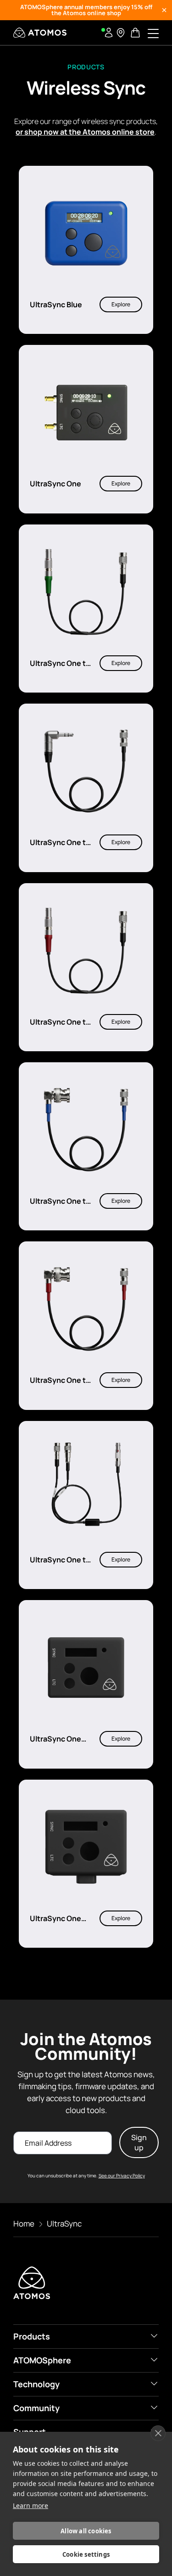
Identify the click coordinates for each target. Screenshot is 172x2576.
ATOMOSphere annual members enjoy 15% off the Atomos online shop (86, 10)
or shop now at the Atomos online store (85, 132)
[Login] (109, 33)
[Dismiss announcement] (164, 10)
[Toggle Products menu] (154, 2336)
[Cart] (136, 33)
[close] (158, 2433)
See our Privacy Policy (122, 2176)
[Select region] (121, 33)
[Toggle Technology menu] (154, 2384)
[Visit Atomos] (40, 33)
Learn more (31, 2506)
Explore (121, 304)
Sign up (139, 2142)
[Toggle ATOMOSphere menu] (154, 2360)
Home (24, 2224)
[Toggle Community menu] (154, 2407)
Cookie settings (86, 2554)
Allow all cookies (86, 2531)
